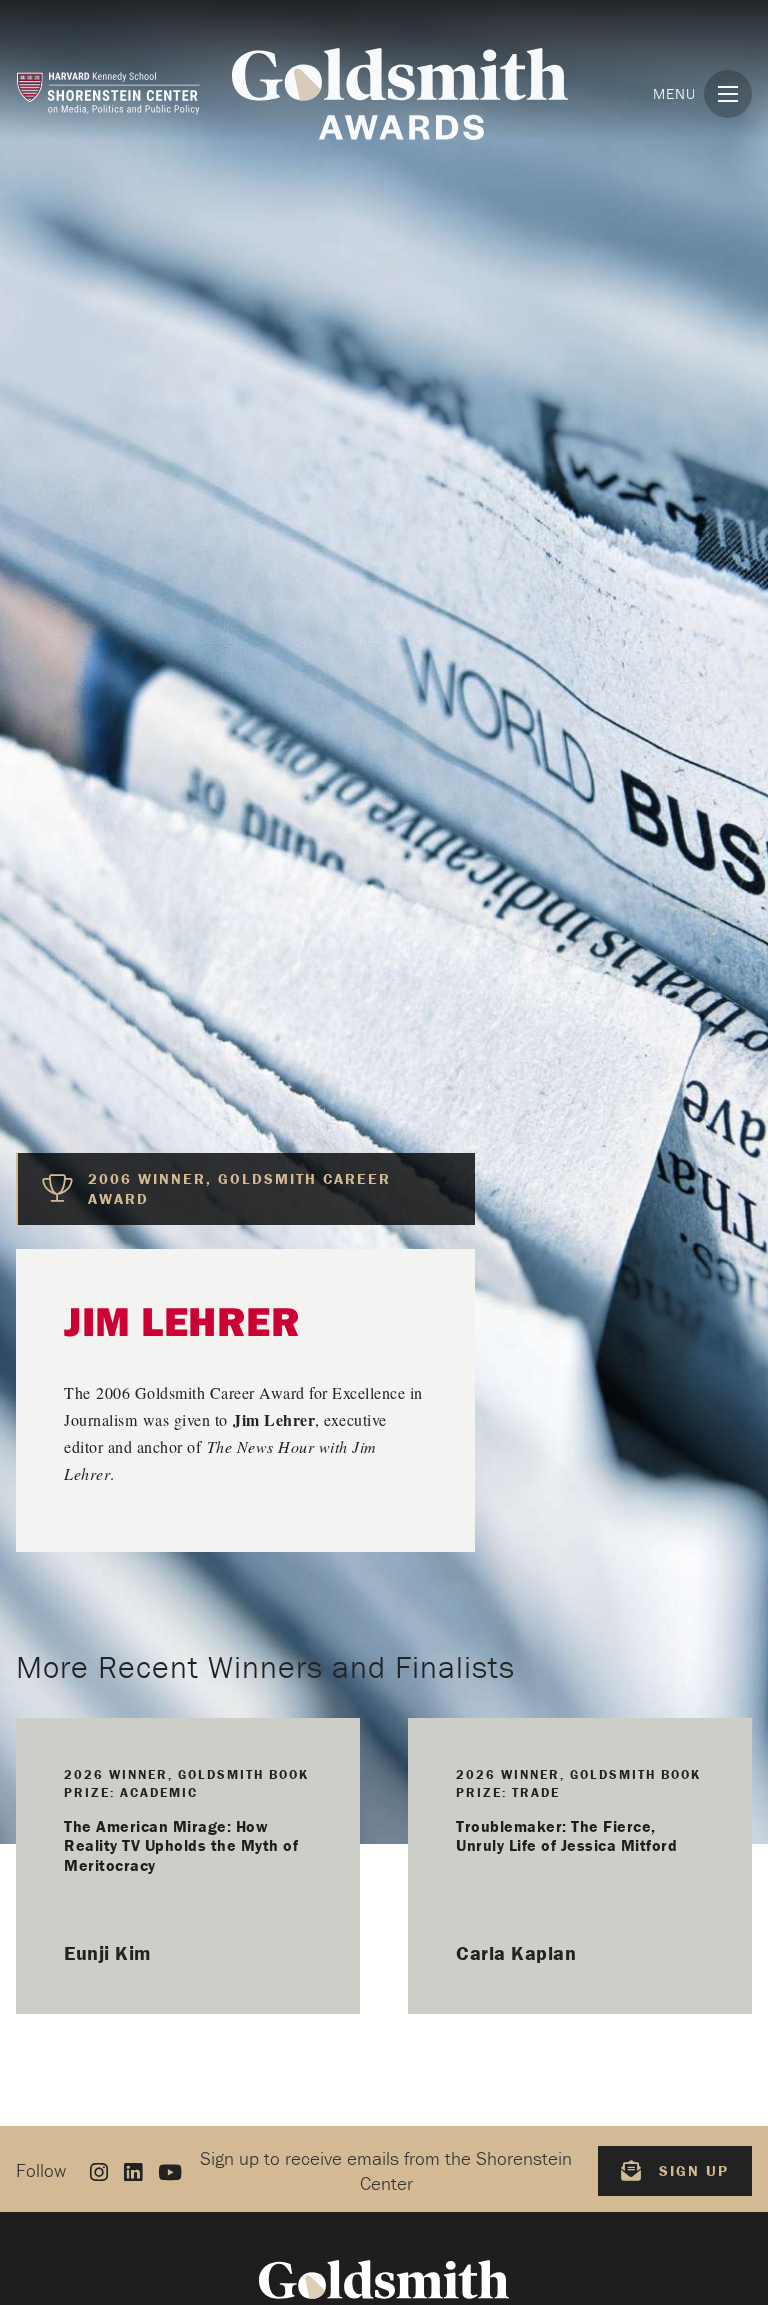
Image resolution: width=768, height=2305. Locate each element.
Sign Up (694, 2170)
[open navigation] (728, 94)
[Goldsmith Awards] (400, 94)
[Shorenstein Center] (108, 93)
